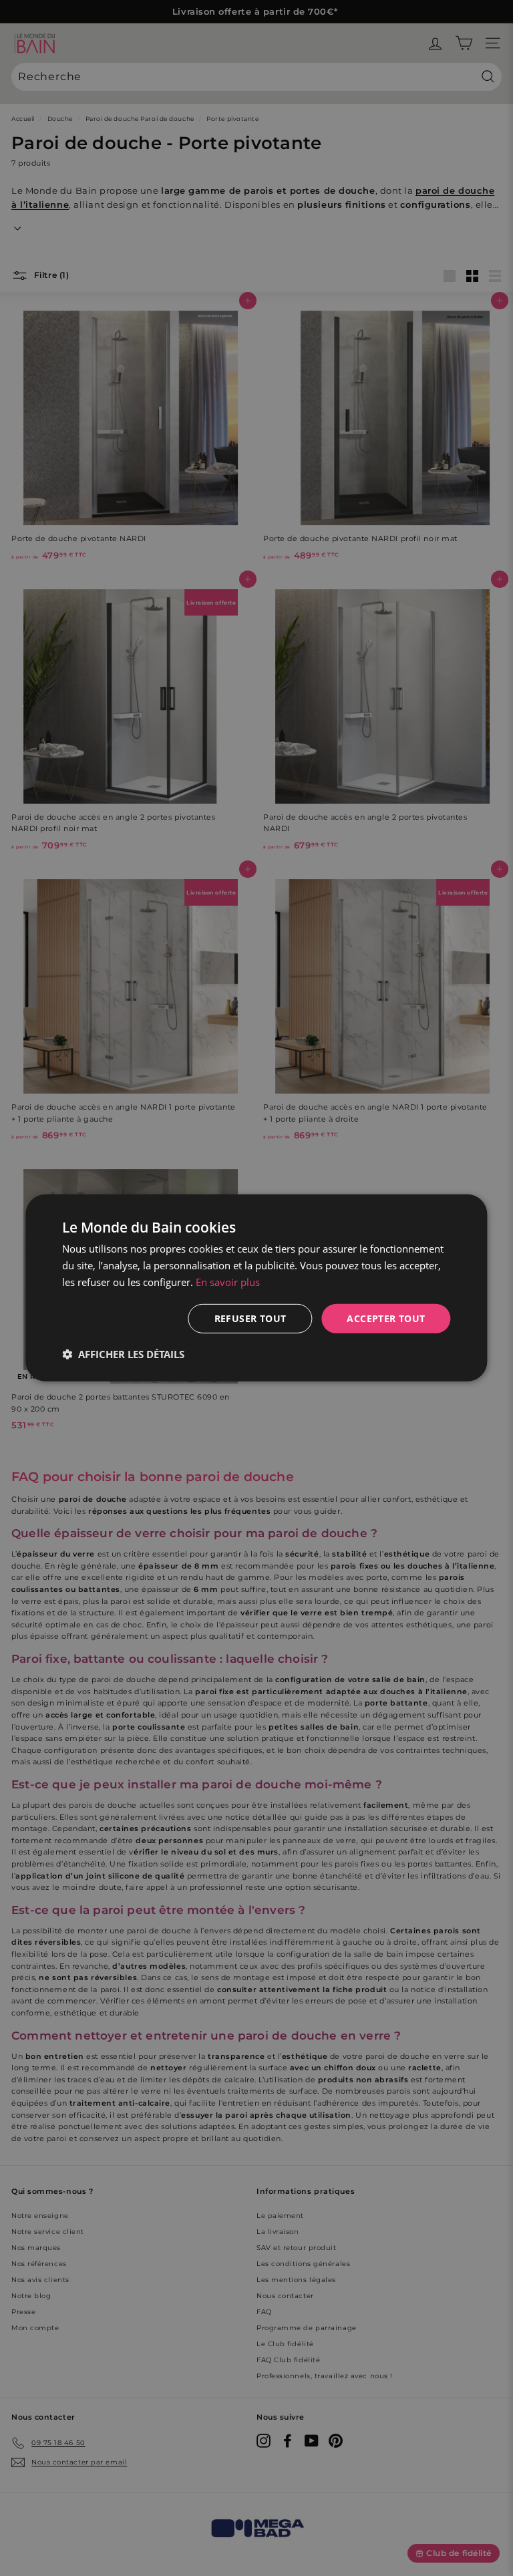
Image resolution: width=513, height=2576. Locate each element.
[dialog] (256, 1288)
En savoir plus (228, 1282)
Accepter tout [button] (386, 1318)
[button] (123, 1354)
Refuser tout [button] (250, 1318)
